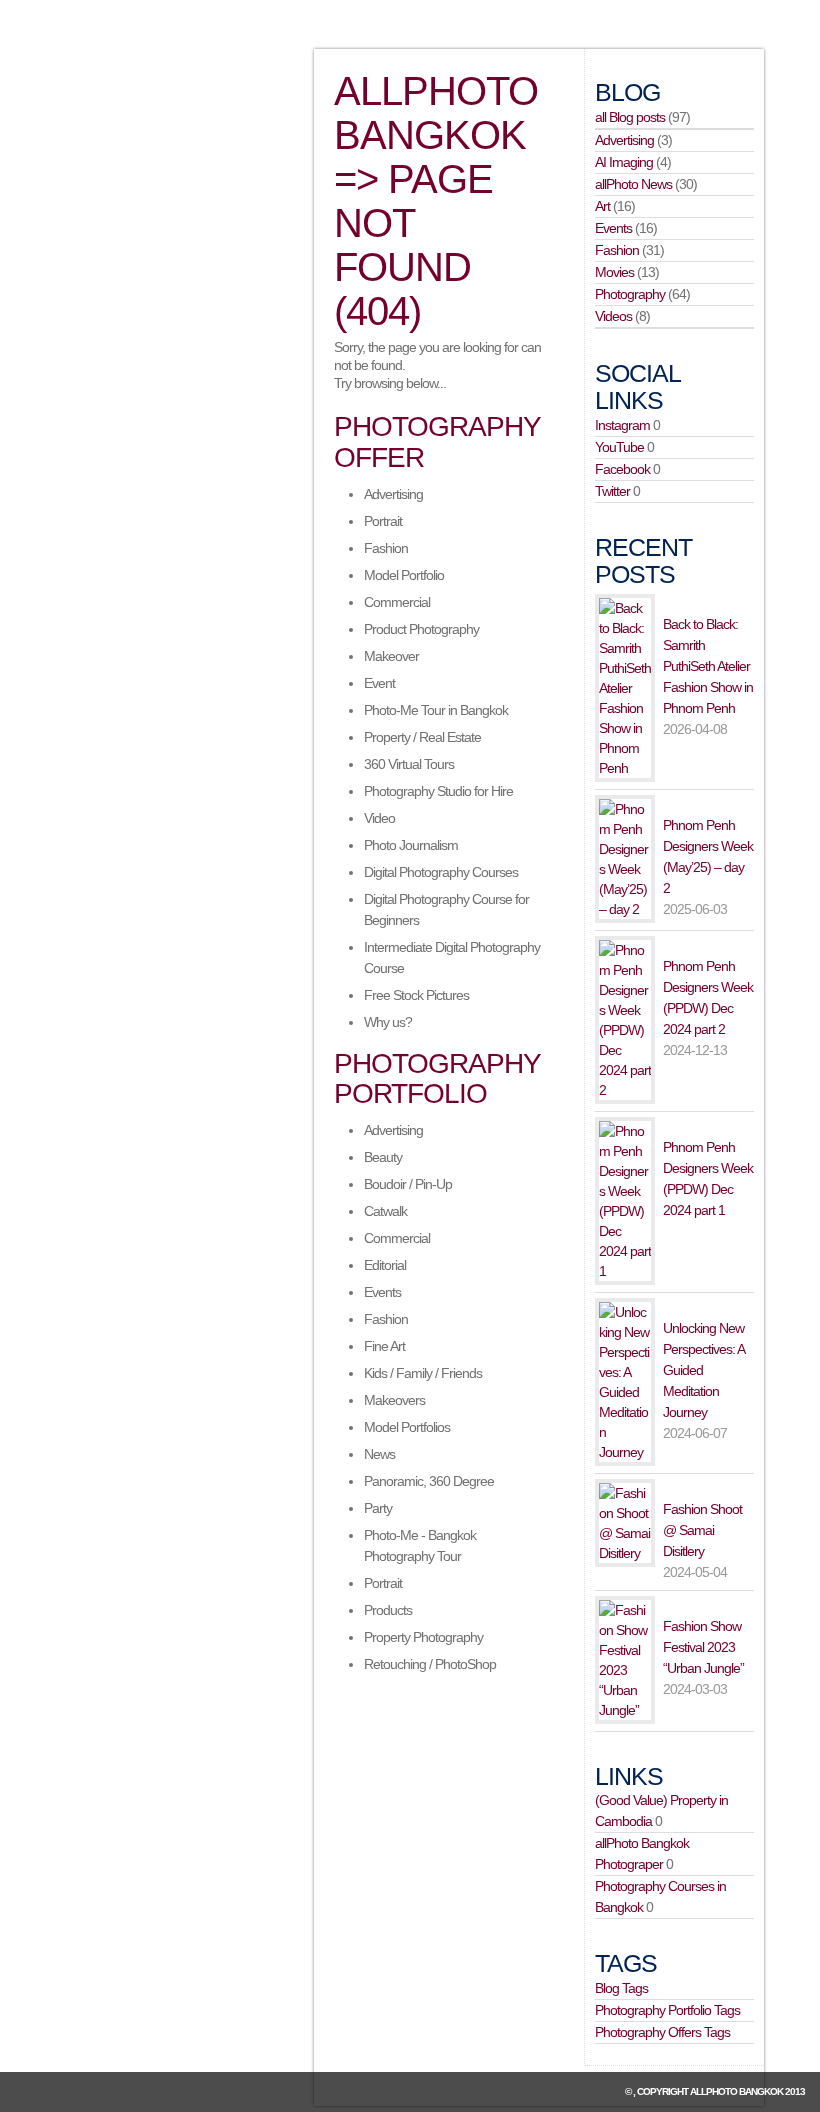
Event (379, 683)
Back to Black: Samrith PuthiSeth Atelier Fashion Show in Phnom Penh (708, 666)
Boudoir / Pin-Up (408, 1184)
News (379, 1454)
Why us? (388, 1022)
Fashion (386, 548)
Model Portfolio (404, 575)
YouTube (619, 447)
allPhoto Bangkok (736, 2091)
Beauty (383, 1157)
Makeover (391, 656)
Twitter (612, 491)
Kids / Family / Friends (423, 1373)
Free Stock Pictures (416, 995)
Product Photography (421, 629)
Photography (630, 294)
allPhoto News (633, 184)
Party (378, 1508)
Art (602, 206)
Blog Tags (621, 1988)
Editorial (385, 1265)
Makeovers (394, 1400)
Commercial (397, 602)
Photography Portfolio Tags (667, 2010)
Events (382, 1292)
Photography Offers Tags (662, 2032)
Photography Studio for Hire (438, 791)
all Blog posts (630, 117)
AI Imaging (624, 162)
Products (388, 1610)
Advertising (393, 494)
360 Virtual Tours (409, 764)
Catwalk (385, 1211)
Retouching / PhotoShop (430, 1664)
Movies (614, 272)
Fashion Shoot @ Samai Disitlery (702, 1530)
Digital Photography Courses (441, 872)
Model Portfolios (407, 1427)
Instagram (622, 425)
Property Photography (423, 1637)
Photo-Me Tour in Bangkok (436, 710)
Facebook (622, 469)
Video (379, 818)
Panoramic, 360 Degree (429, 1481)
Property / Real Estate (422, 737)
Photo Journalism (411, 845)
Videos (613, 316)
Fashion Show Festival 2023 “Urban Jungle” (703, 1647)
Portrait (383, 521)
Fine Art (384, 1346)
